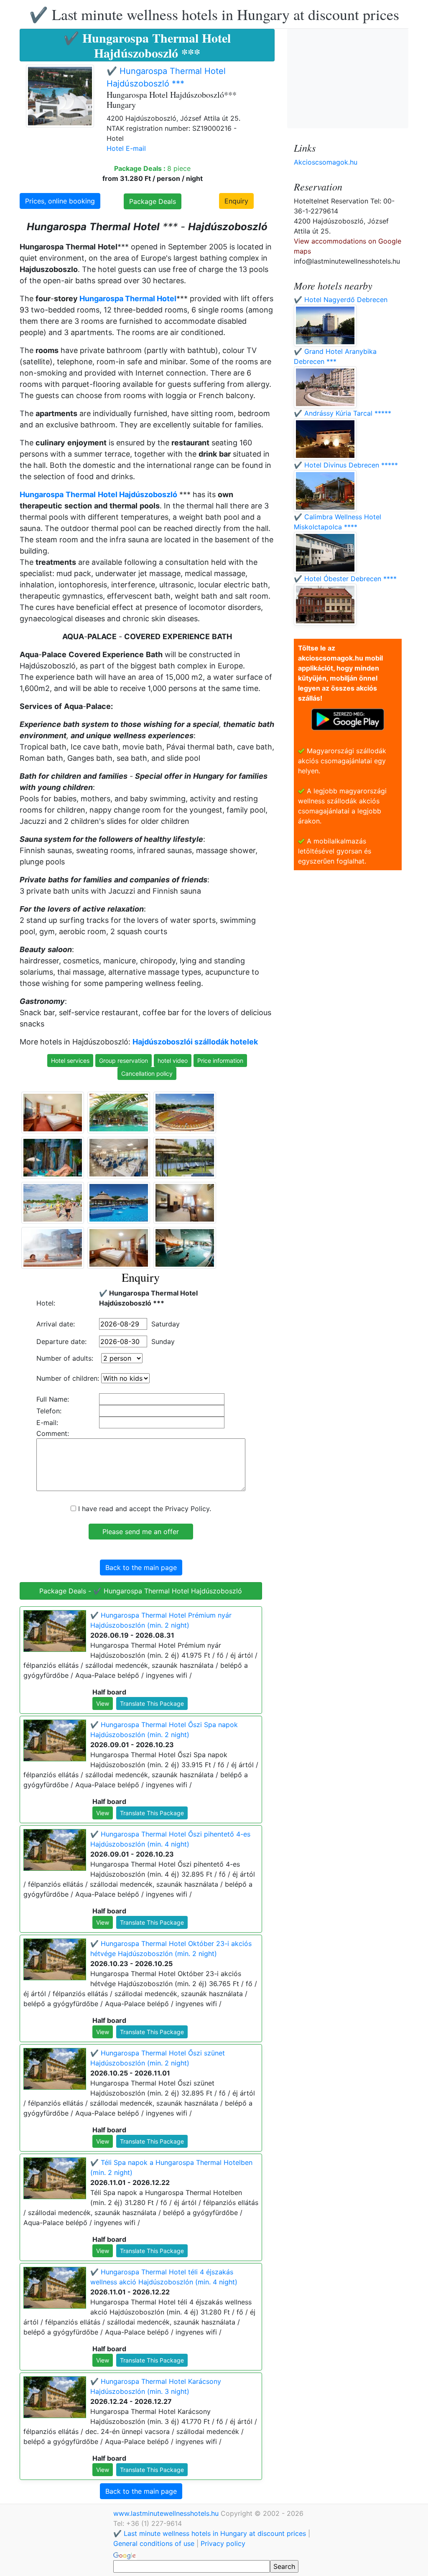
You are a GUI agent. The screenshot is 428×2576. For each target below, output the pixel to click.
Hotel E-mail (126, 148)
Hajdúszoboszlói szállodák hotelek (195, 1042)
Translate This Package (152, 1703)
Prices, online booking (60, 201)
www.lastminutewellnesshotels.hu (167, 2513)
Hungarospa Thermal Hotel (128, 299)
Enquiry (236, 201)
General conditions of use (154, 2543)
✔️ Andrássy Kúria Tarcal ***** (343, 413)
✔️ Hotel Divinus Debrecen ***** (346, 465)
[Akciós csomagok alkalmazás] (348, 719)
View (103, 1703)
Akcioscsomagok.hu (326, 162)
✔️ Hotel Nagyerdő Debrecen (341, 300)
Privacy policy (223, 2543)
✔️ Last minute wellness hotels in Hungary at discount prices (214, 14)
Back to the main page (141, 1567)
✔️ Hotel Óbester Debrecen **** (345, 579)
